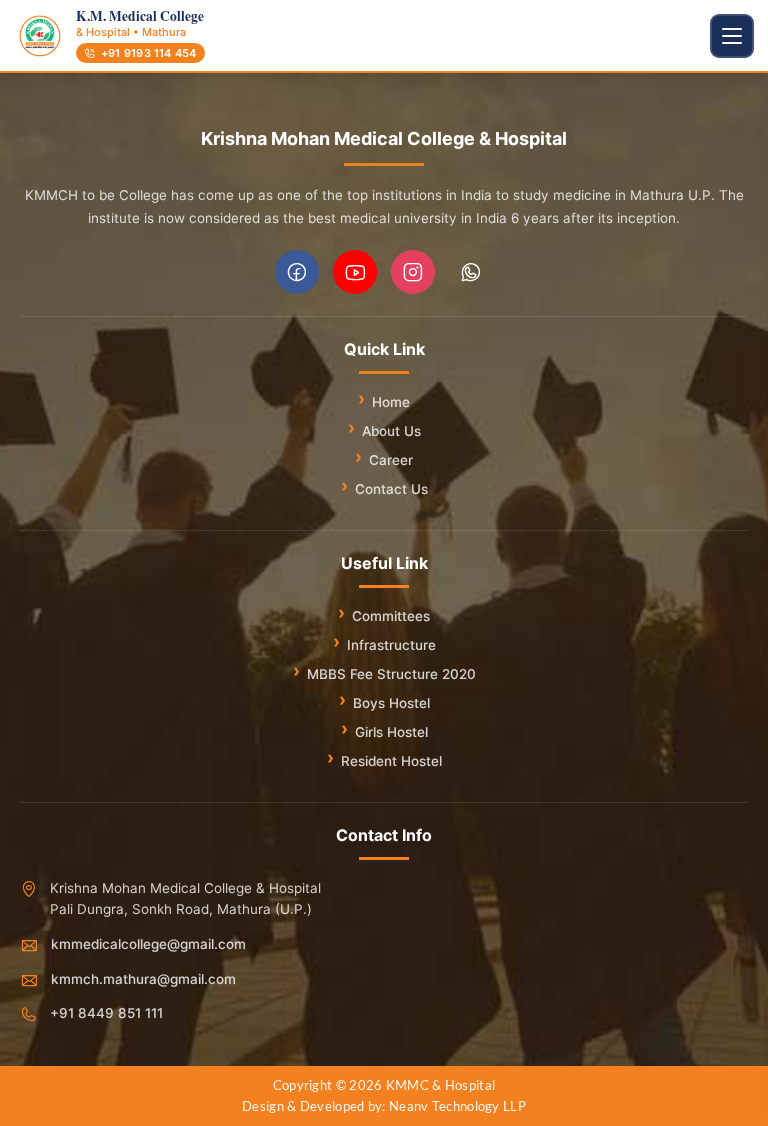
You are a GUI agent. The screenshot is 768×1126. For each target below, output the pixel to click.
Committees (391, 616)
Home (391, 402)
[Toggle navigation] (732, 36)
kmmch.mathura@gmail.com (143, 979)
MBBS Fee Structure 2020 (391, 674)
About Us (391, 431)
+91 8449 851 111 (106, 1013)
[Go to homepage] (40, 36)
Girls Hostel (391, 732)
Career (391, 460)
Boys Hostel (391, 703)
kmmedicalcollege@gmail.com (148, 944)
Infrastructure (391, 645)
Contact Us (391, 489)
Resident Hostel (391, 761)
